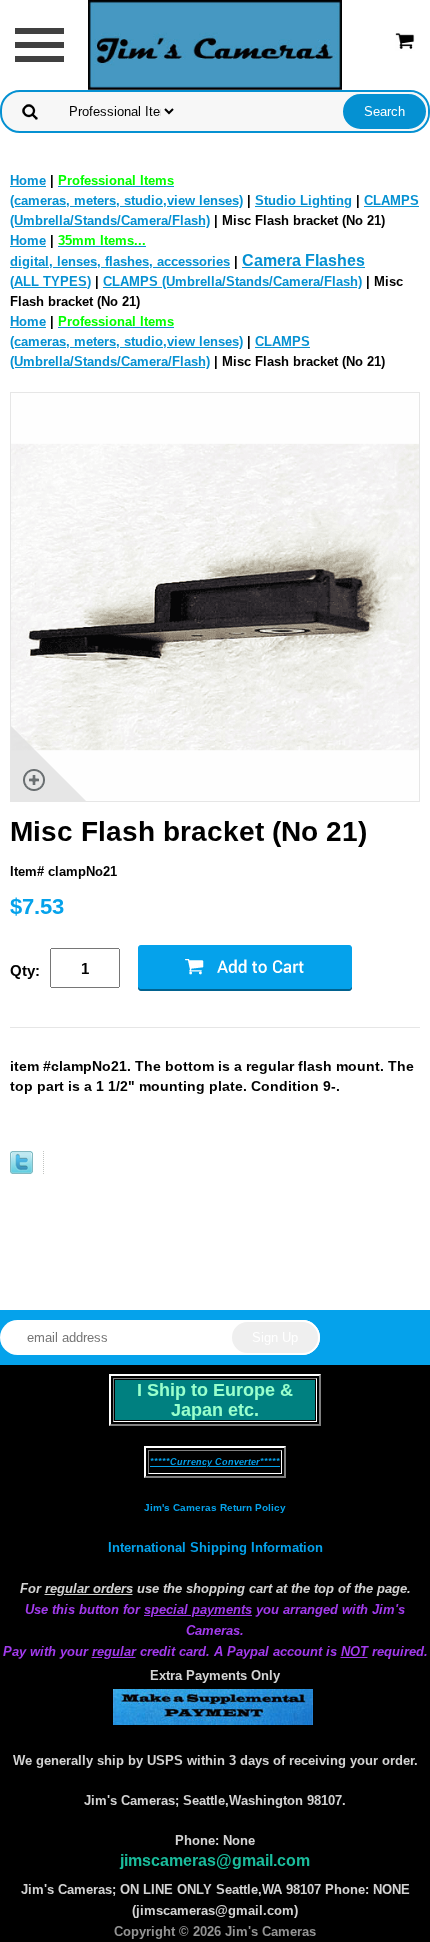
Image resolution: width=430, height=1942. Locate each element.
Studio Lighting (303, 200)
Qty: (25, 970)
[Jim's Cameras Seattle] (215, 43)
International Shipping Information (215, 1547)
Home (28, 180)
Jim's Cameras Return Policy (215, 1507)
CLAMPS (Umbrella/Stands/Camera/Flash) (232, 281)
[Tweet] (21, 1169)
